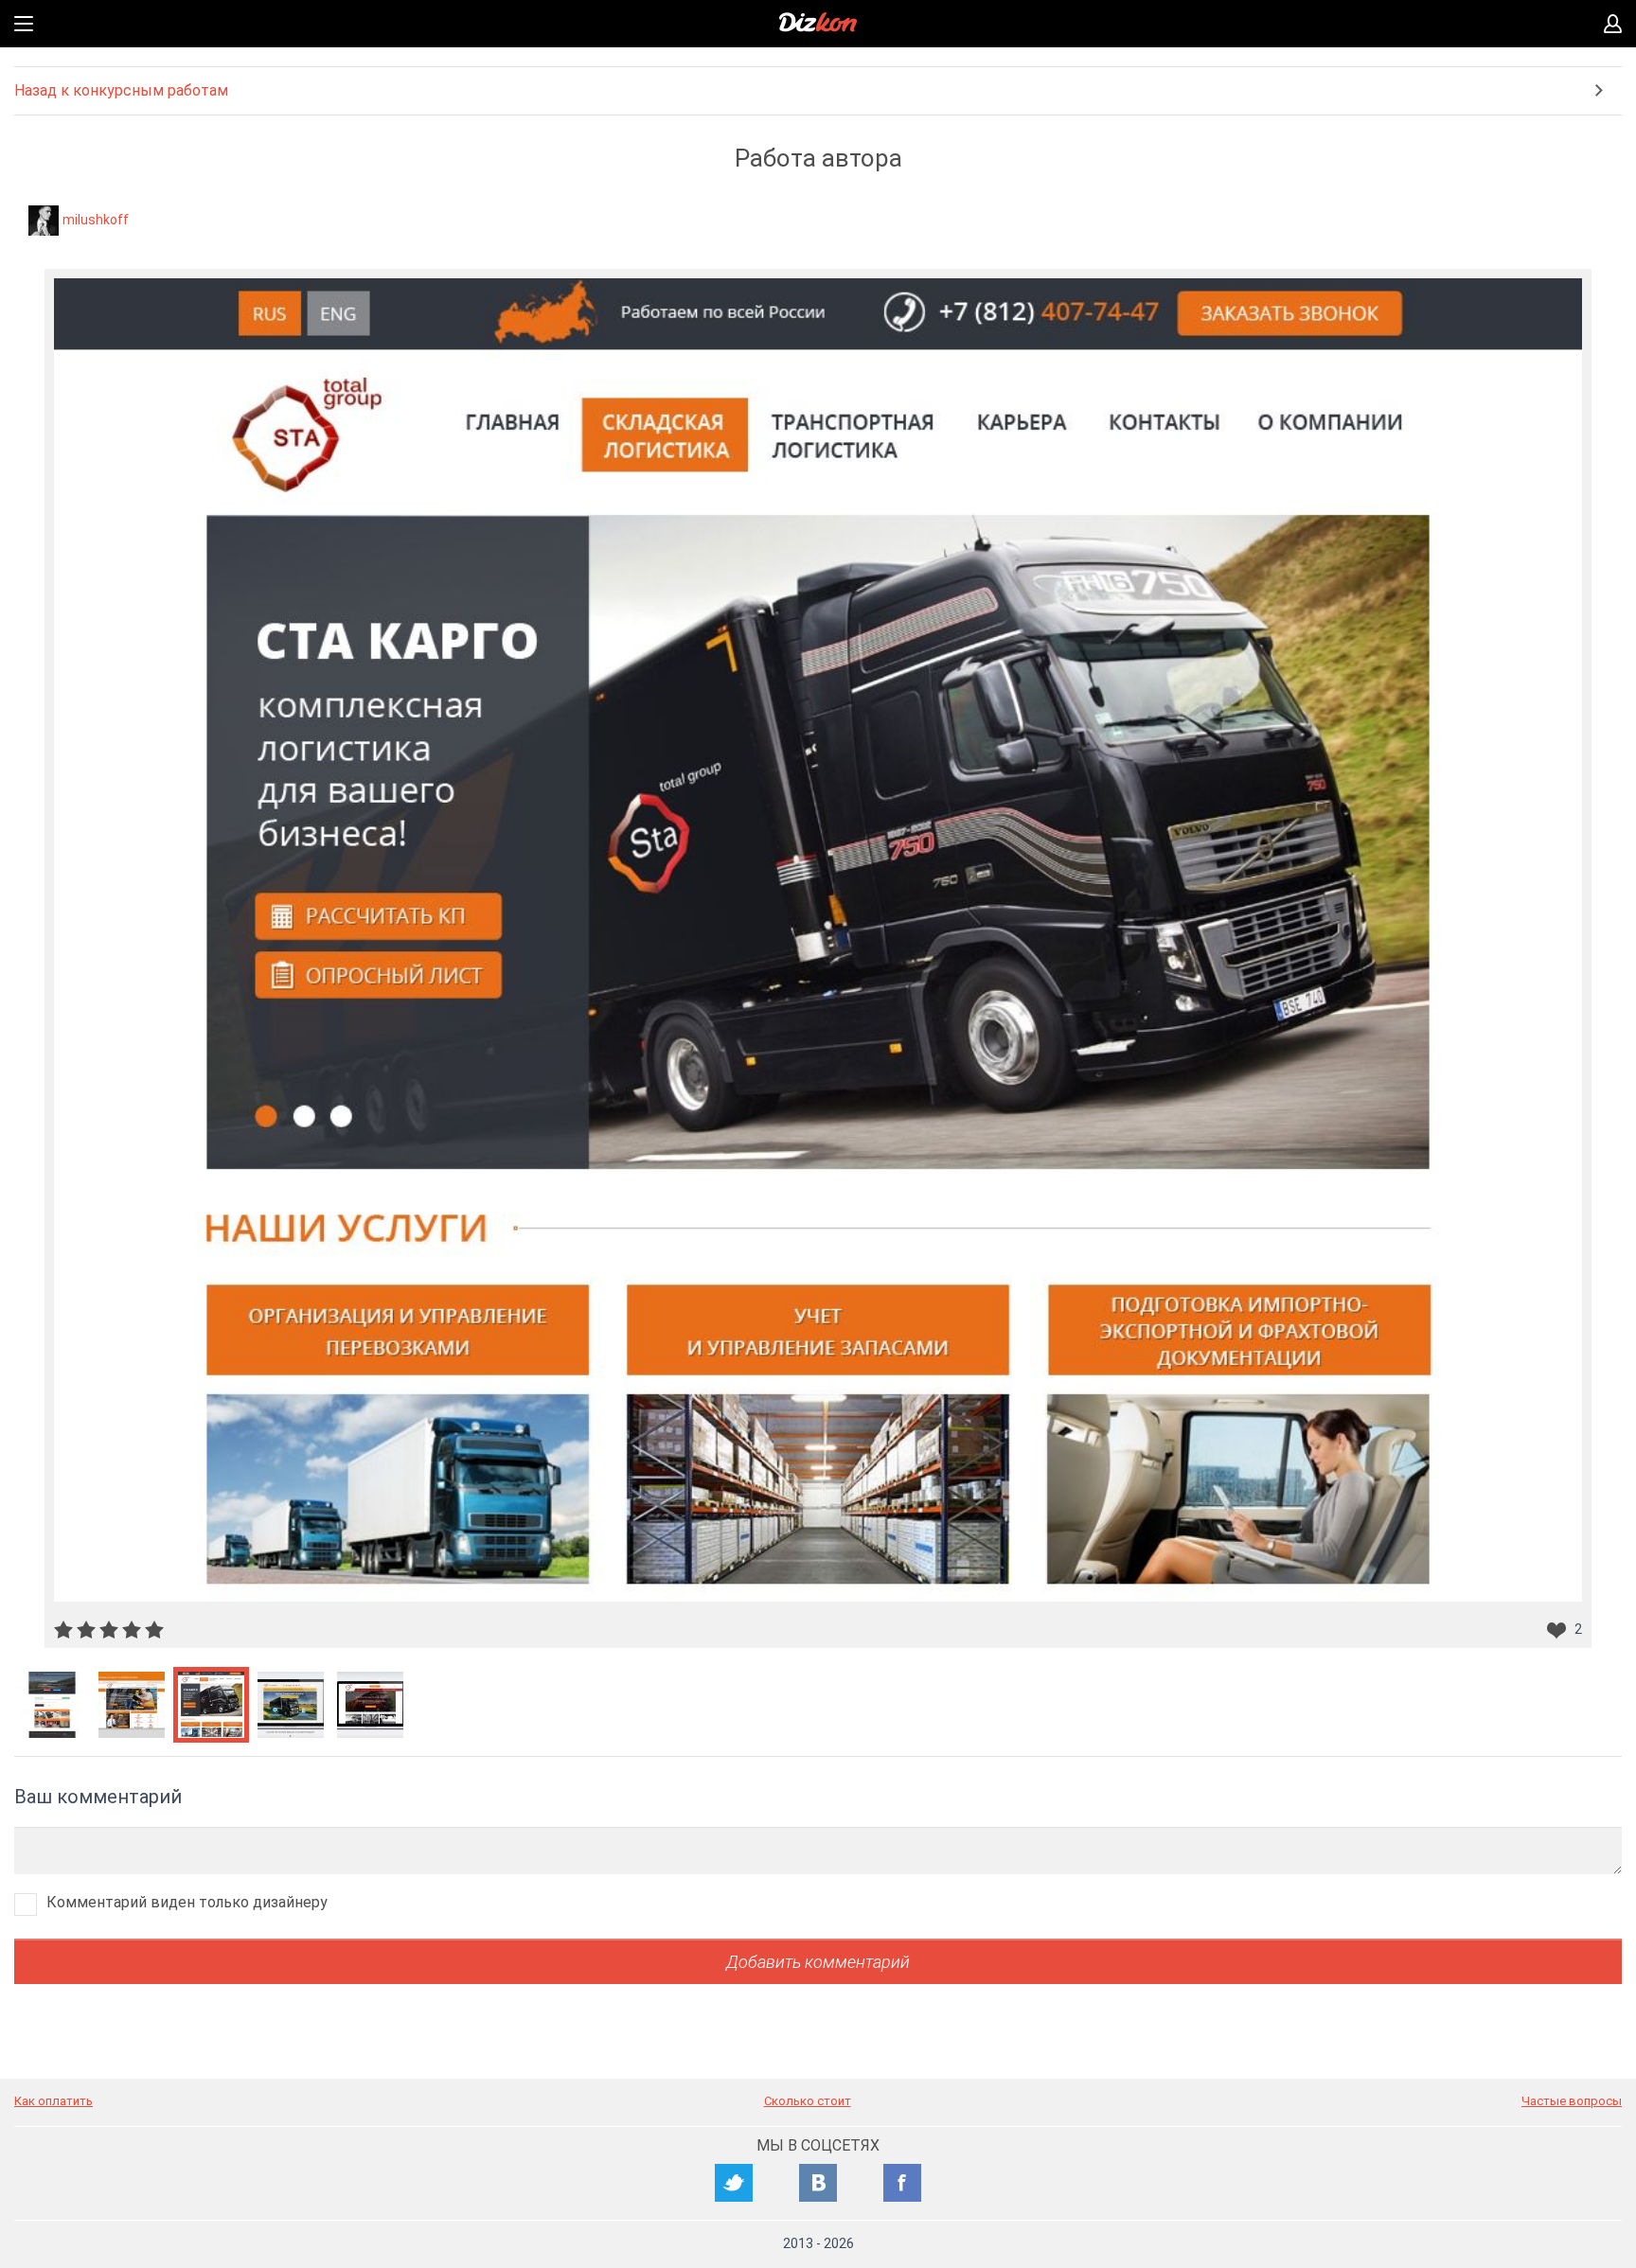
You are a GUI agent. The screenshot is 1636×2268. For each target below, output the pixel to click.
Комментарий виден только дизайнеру (187, 1902)
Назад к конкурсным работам (121, 90)
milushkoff (96, 220)
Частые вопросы (1572, 2101)
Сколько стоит (808, 2101)
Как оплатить (53, 2101)
